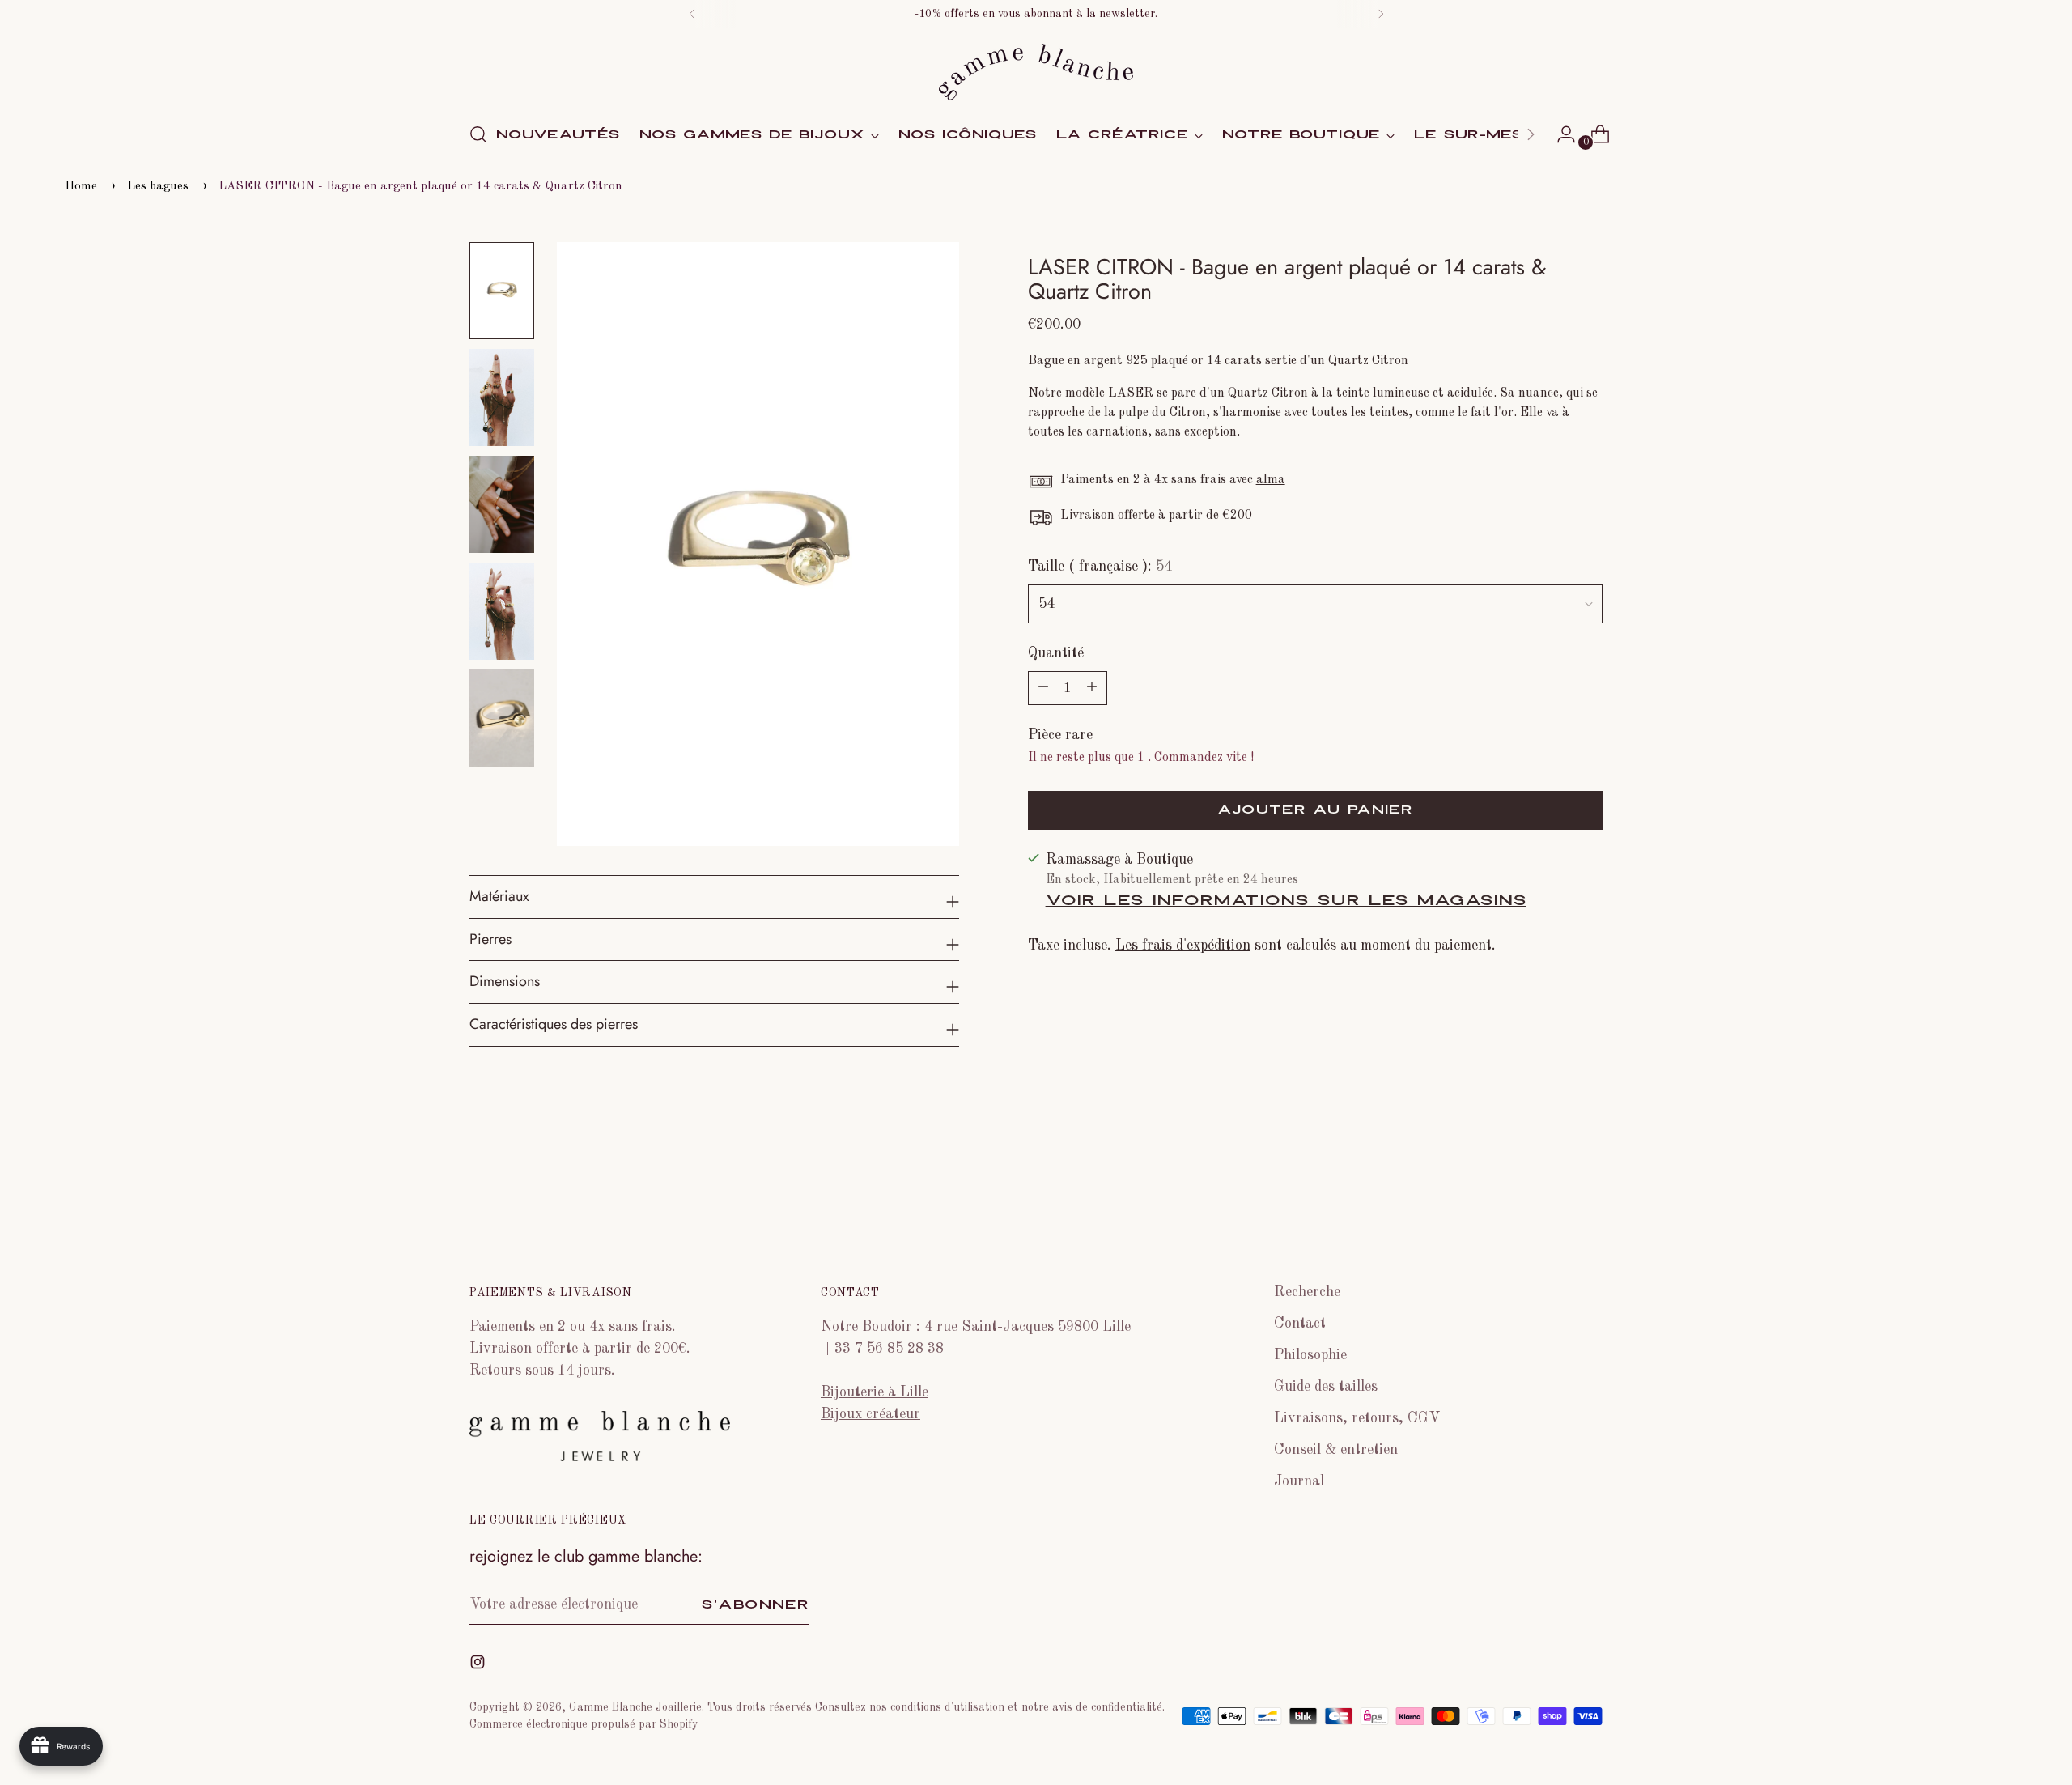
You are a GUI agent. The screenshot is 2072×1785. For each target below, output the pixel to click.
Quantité (1056, 653)
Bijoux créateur (870, 1414)
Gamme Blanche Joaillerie (635, 1707)
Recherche (1307, 1292)
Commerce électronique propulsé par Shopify (584, 1724)
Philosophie (1310, 1355)
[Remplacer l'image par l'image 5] (502, 718)
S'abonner (755, 1605)
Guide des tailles (1326, 1387)
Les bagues (158, 187)
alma (1271, 480)
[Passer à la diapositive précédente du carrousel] (1552, 1188)
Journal (1299, 1481)
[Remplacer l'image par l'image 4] (502, 611)
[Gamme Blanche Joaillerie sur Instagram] (479, 1666)
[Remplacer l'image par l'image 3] (502, 504)
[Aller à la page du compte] (1560, 134)
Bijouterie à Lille (875, 1392)
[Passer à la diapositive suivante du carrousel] (1589, 1187)
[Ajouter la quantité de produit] (1043, 688)
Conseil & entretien (1336, 1450)
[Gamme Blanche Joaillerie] (1036, 72)
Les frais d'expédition (1183, 946)
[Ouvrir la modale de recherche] (478, 134)
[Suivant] (1381, 14)
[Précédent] (692, 14)
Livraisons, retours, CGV (1357, 1418)
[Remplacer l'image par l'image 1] (502, 291)
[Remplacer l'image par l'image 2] (502, 397)
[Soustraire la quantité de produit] (1092, 688)
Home (81, 187)
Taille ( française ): (1100, 567)
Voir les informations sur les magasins (1286, 901)
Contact (1300, 1324)
